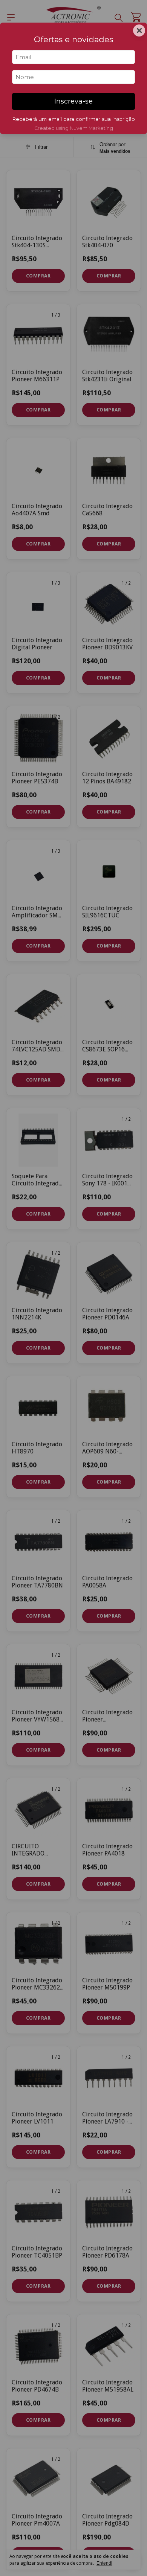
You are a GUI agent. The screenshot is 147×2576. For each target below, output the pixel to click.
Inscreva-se (73, 101)
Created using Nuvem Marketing (74, 128)
